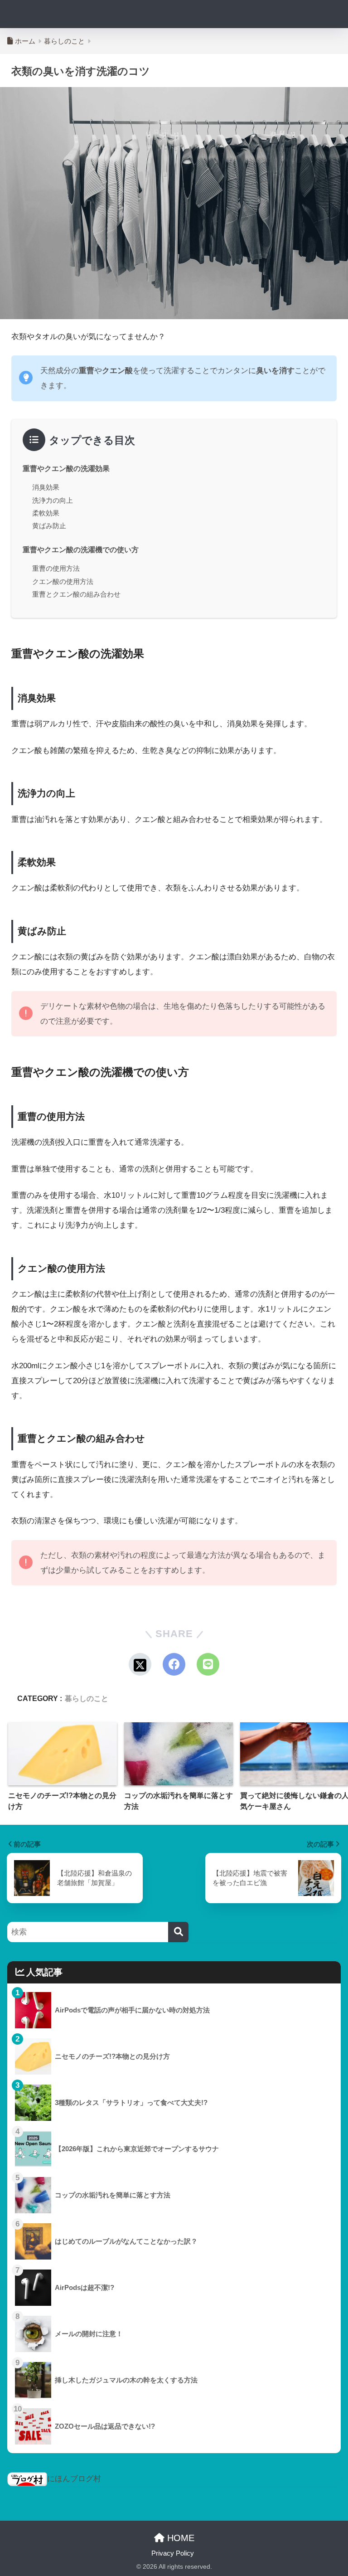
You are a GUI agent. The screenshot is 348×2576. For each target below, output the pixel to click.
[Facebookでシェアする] (174, 1664)
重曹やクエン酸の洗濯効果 (66, 468)
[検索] (178, 1932)
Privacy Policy (173, 2553)
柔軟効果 (46, 513)
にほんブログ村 (74, 2479)
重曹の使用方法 (56, 568)
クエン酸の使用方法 (63, 581)
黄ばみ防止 (49, 526)
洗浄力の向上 (53, 500)
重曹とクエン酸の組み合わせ (76, 594)
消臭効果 (46, 487)
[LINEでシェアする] (208, 1664)
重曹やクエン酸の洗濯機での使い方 (81, 549)
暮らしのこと (87, 1698)
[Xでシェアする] (140, 1664)
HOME (179, 2538)
